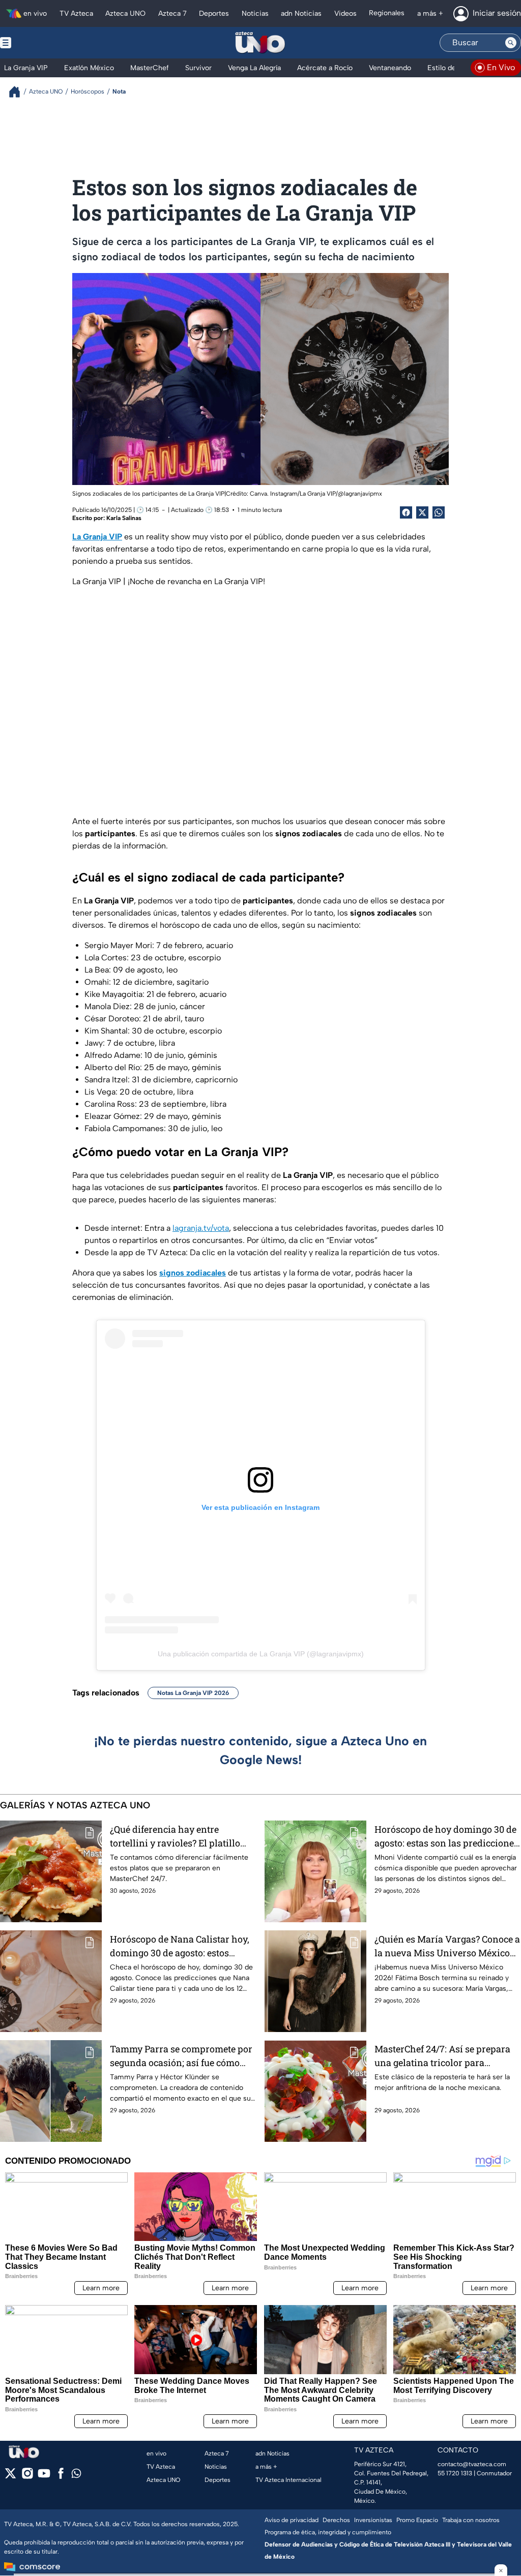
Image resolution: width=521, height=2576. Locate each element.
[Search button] (511, 43)
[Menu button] (41, 43)
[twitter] (10, 2477)
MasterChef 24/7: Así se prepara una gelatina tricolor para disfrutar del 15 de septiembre (442, 2056)
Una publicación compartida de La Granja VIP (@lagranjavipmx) (261, 1654)
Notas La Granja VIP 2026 (193, 1693)
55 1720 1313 (455, 2473)
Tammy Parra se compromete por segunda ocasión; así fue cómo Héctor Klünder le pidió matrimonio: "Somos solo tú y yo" (181, 2056)
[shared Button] (439, 512)
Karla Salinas (124, 518)
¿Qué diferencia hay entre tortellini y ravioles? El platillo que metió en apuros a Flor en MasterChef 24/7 (175, 1837)
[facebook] (61, 2477)
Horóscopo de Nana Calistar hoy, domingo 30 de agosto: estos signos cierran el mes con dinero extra (180, 1946)
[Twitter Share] (422, 512)
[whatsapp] (76, 2476)
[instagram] (27, 2477)
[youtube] (44, 2477)
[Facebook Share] (406, 512)
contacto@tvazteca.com (472, 2464)
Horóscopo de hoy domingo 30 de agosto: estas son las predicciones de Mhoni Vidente (446, 1837)
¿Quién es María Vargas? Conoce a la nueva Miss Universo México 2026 (447, 1946)
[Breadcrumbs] (19, 92)
